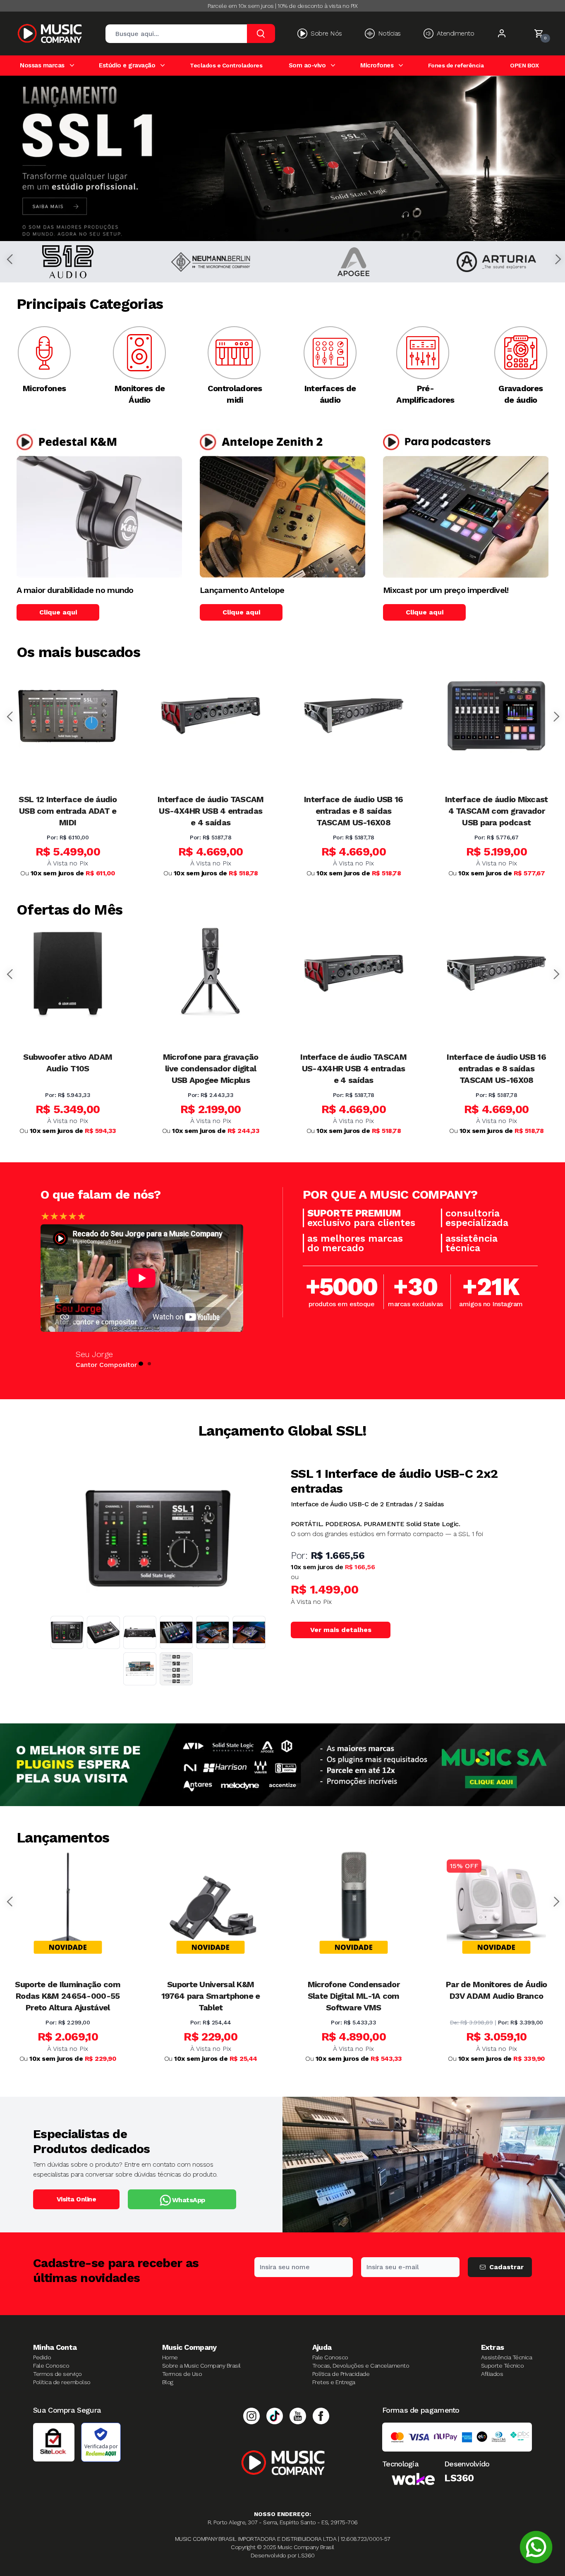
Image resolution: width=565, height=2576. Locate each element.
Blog (168, 2382)
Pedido (42, 2357)
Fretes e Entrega (334, 2382)
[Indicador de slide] (278, 230)
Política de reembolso (62, 2382)
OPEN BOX (524, 66)
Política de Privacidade (341, 2374)
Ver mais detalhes (341, 1630)
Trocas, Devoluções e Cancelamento (361, 2366)
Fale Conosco (51, 2366)
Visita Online (77, 2199)
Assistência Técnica (507, 2357)
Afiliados (492, 2374)
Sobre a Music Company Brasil (201, 2366)
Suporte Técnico (503, 2366)
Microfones (377, 65)
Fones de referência (456, 66)
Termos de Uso (182, 2374)
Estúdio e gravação (127, 65)
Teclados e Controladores (226, 66)
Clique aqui (58, 612)
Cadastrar (506, 2267)
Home (170, 2357)
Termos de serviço (57, 2374)
